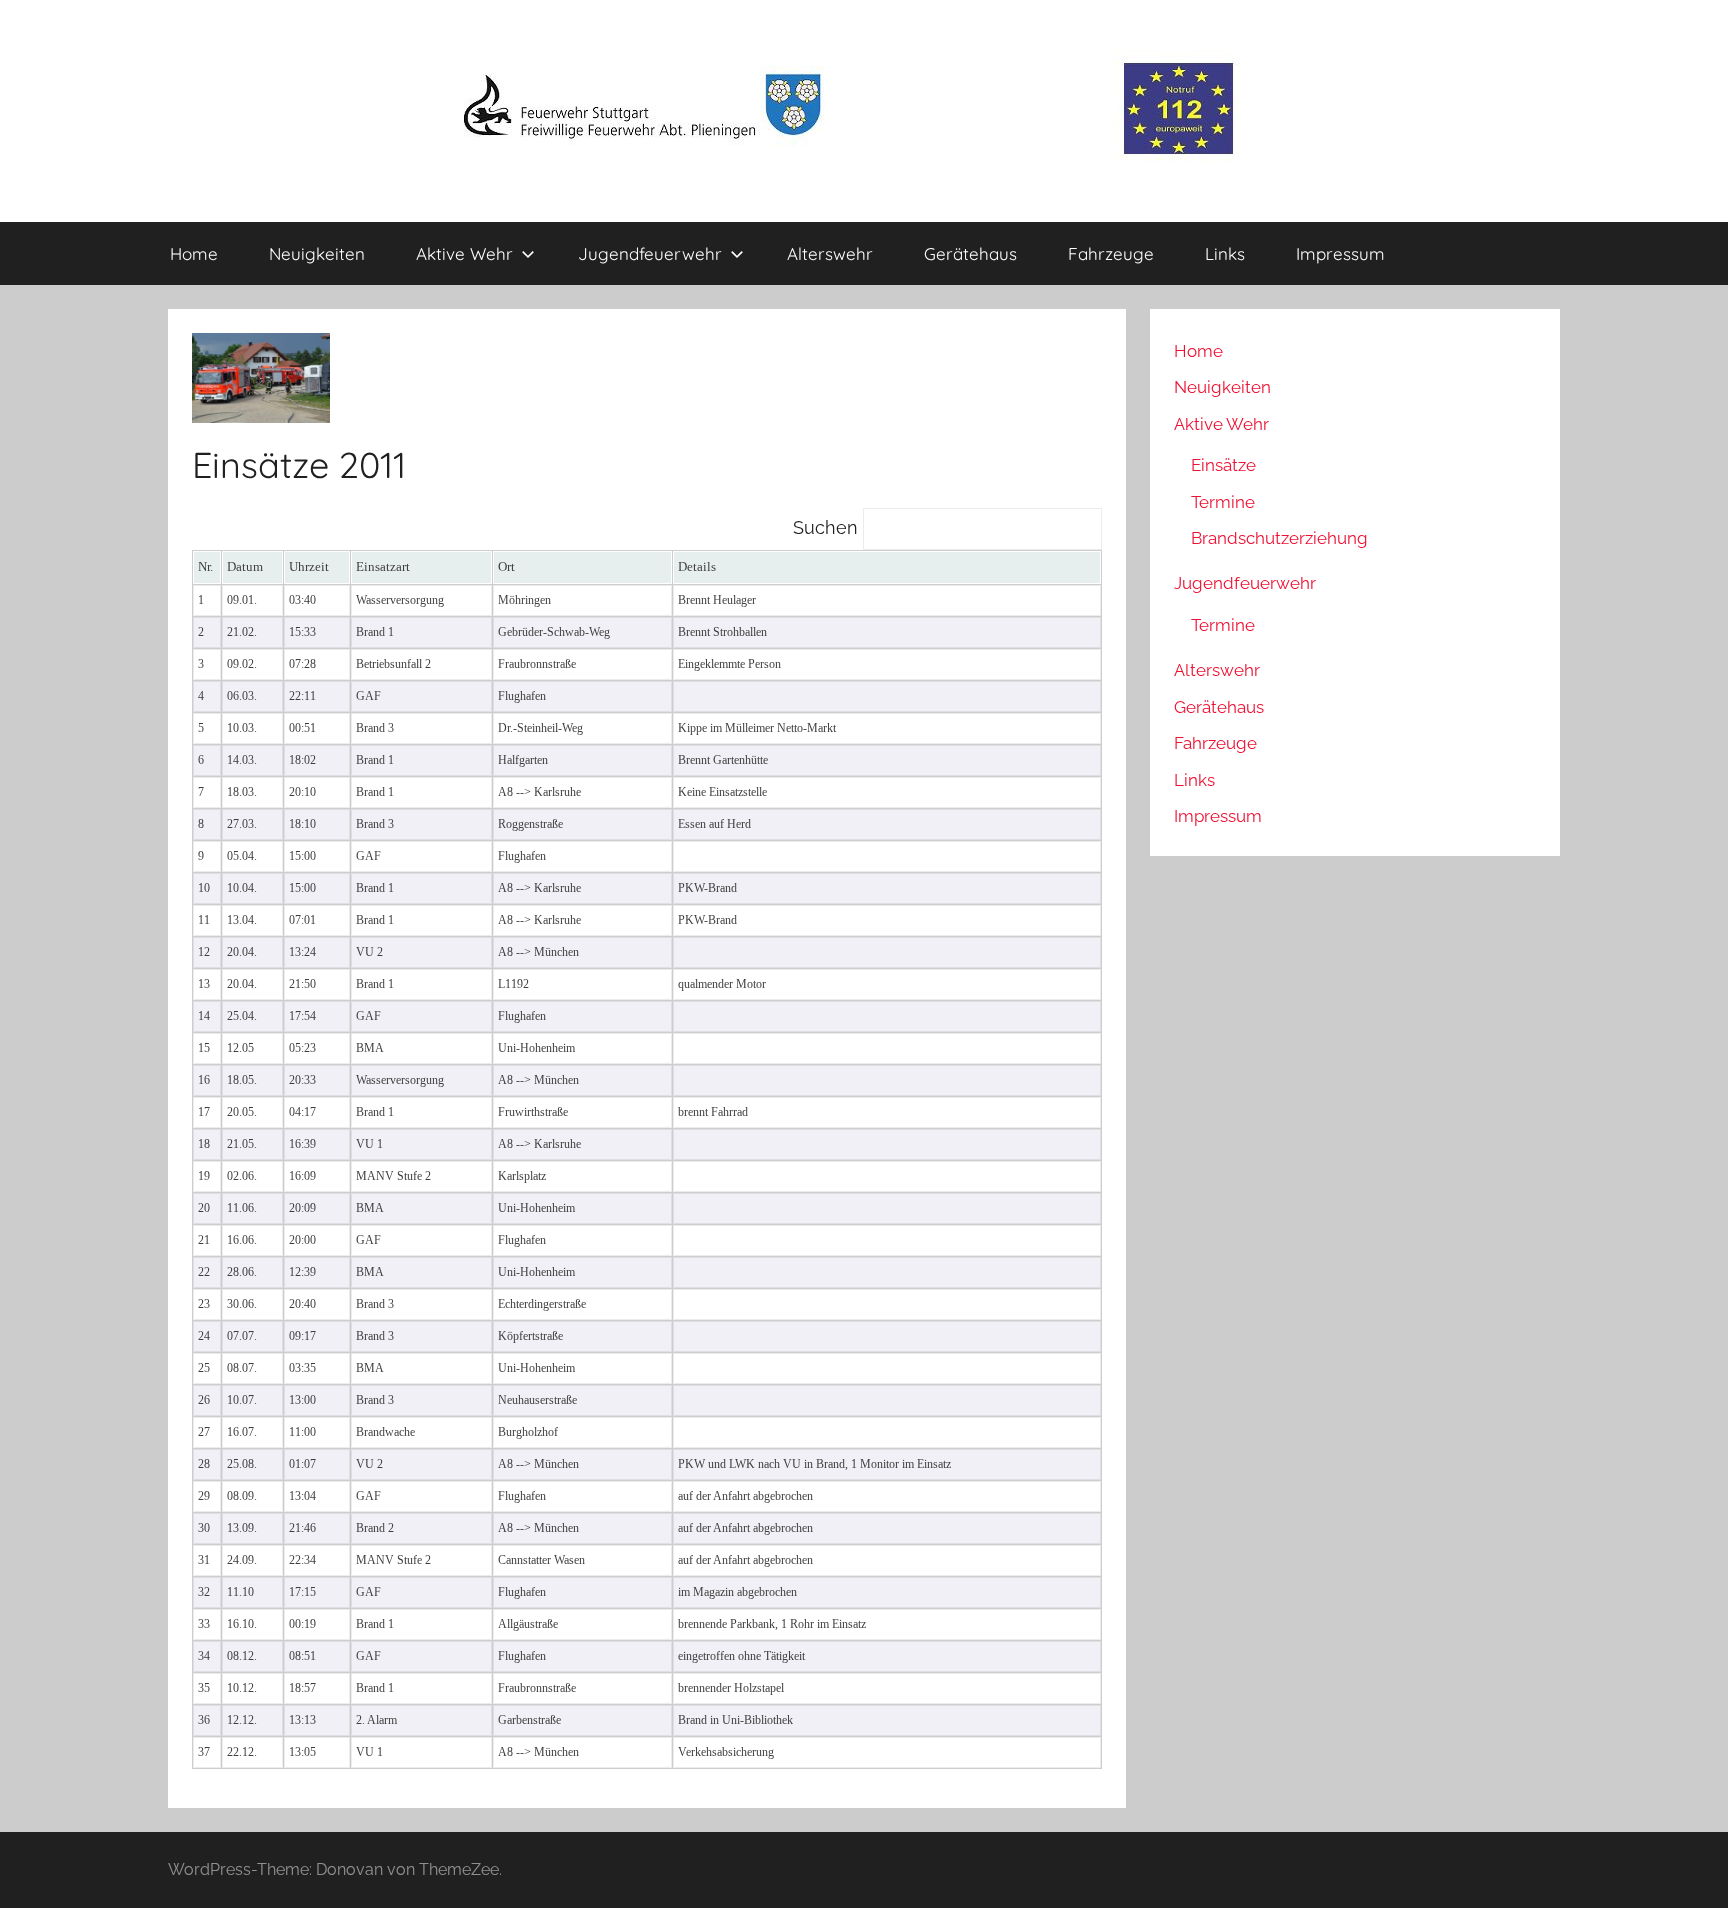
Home (194, 253)
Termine (1223, 502)
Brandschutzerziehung (1279, 538)
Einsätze (1223, 465)
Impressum (1340, 253)
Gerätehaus (970, 253)
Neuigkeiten (317, 253)
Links (1225, 253)
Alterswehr (830, 253)
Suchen (828, 527)
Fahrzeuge (1111, 253)
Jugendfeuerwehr (650, 253)
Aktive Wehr (464, 253)
